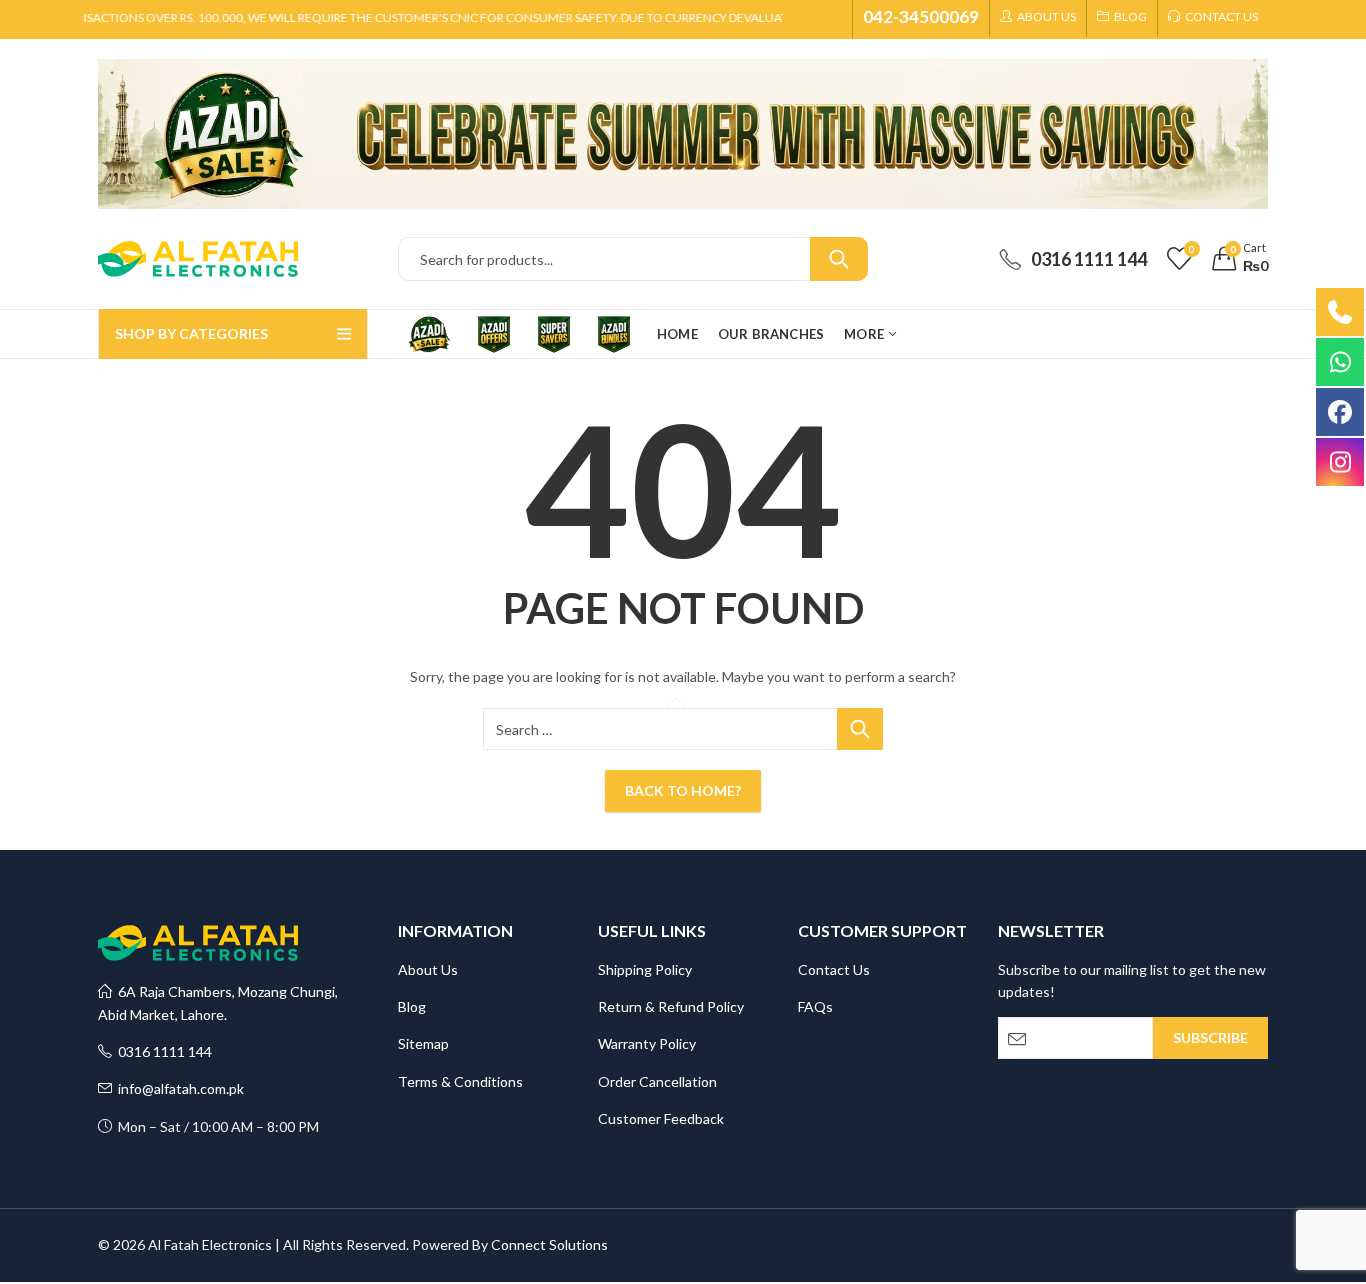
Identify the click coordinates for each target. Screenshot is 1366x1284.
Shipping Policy (645, 969)
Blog (412, 1006)
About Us (428, 969)
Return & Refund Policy (671, 1006)
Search (839, 259)
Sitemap (423, 1043)
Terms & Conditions (460, 1081)
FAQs (815, 1006)
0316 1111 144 (162, 1051)
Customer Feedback (661, 1118)
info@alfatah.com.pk (178, 1088)
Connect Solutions (549, 1244)
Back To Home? (683, 790)
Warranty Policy (647, 1043)
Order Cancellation (657, 1081)
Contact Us (834, 969)
